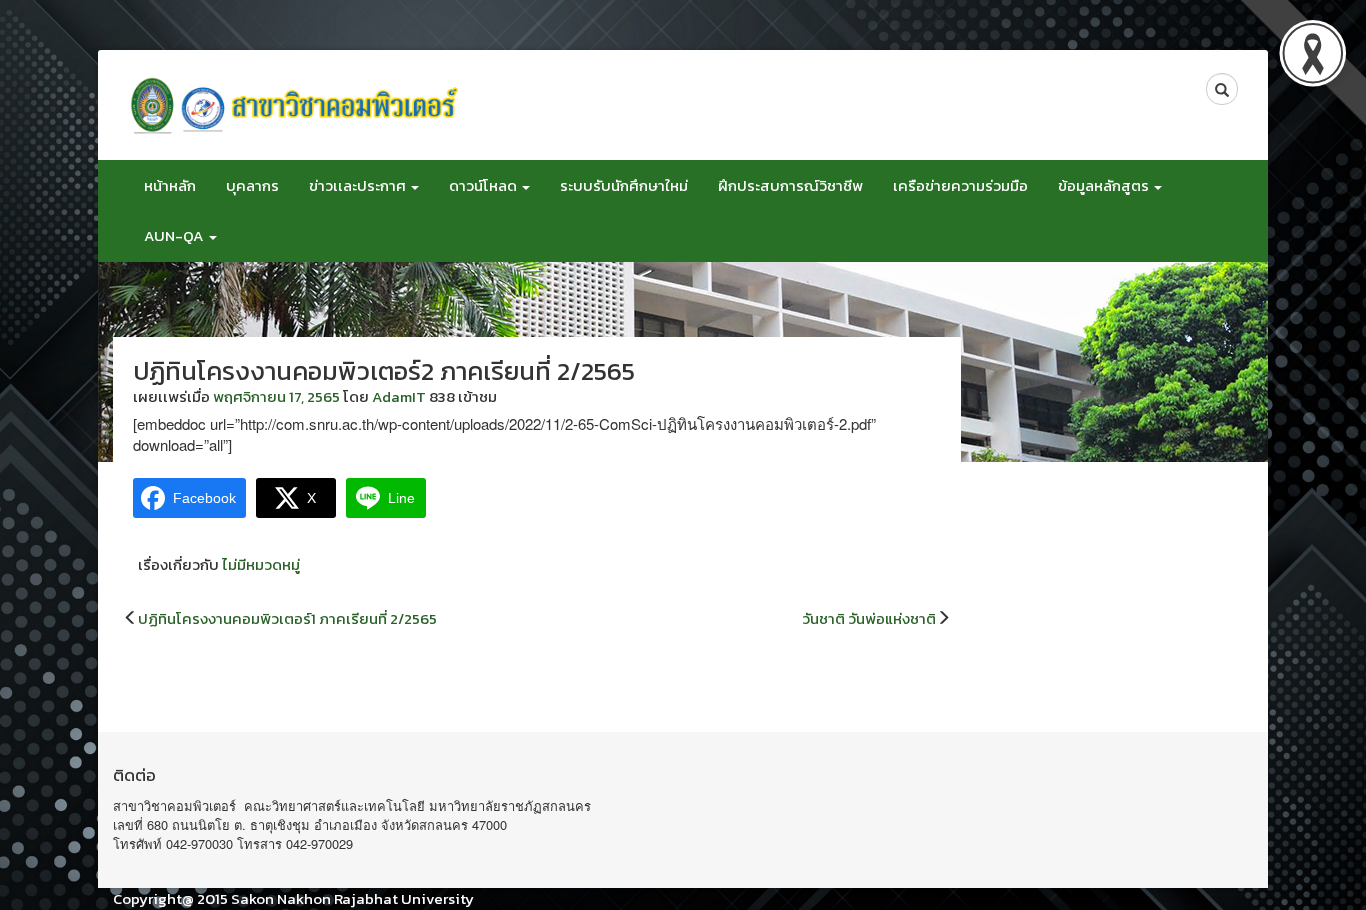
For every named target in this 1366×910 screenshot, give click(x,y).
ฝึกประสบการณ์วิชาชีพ (790, 185)
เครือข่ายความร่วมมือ (960, 185)
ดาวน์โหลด (484, 185)
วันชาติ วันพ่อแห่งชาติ (869, 618)
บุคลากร (252, 185)
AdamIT (399, 396)
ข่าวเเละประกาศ (359, 185)
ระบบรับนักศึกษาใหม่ (624, 185)
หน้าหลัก (170, 185)
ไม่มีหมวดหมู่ (261, 564)
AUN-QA (175, 235)
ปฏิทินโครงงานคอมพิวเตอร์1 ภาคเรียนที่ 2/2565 (287, 618)
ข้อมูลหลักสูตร (1105, 185)
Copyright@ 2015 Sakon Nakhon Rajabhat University (293, 898)
